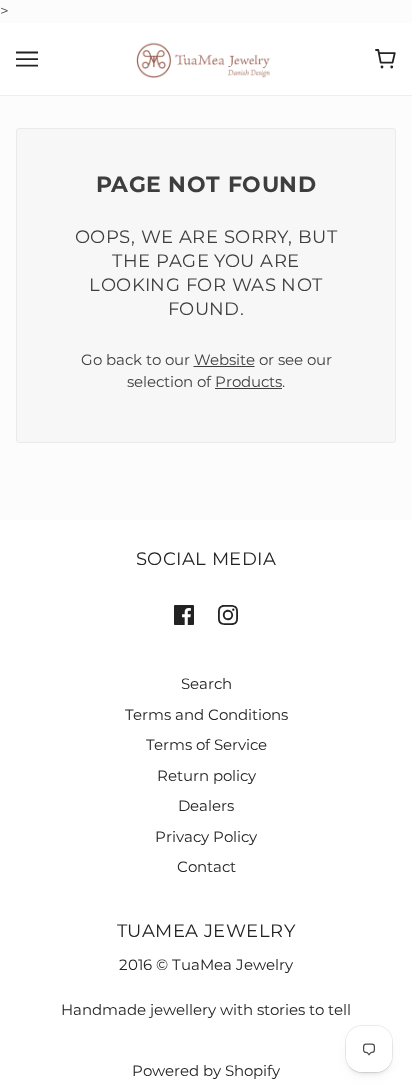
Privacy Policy (206, 836)
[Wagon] (385, 59)
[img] (184, 614)
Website (224, 359)
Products (248, 381)
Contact (206, 866)
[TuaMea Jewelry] (206, 57)
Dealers (206, 805)
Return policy (206, 775)
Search (206, 683)
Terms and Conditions (206, 714)
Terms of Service (206, 744)
